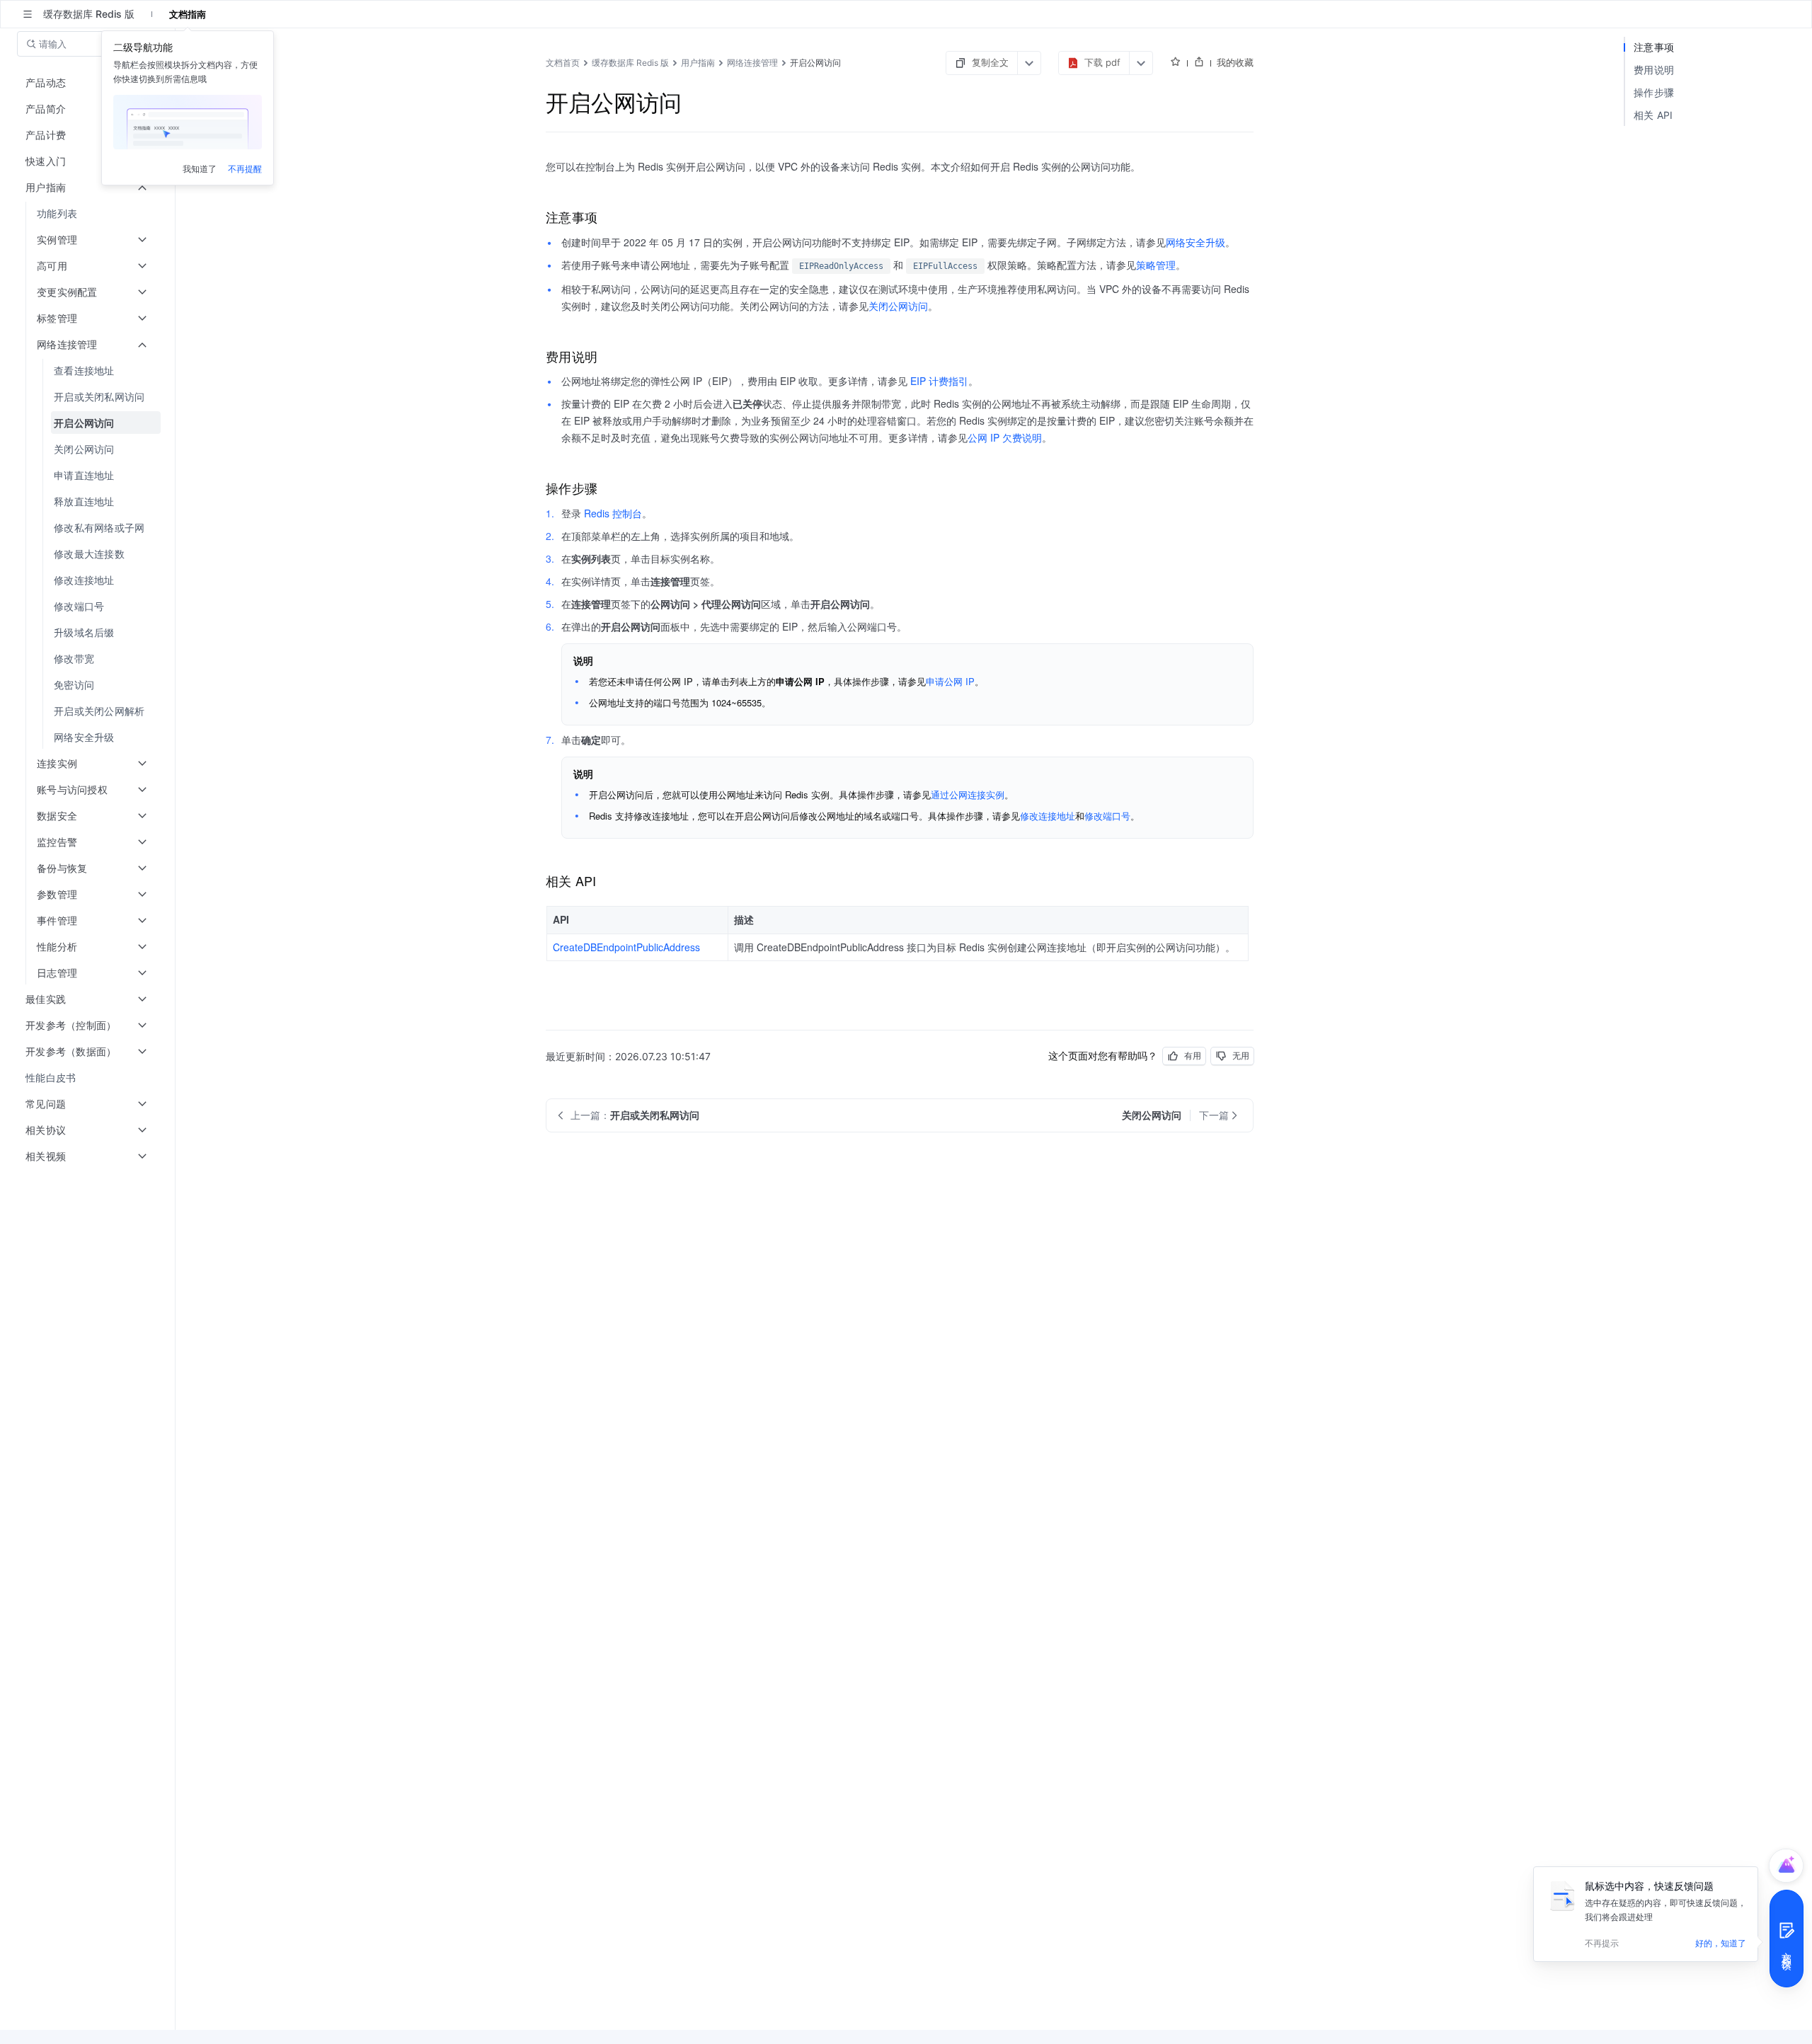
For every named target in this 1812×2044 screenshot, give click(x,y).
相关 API (1653, 115)
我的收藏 (1235, 62)
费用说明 (1654, 70)
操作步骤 (1654, 92)
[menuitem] (89, 213)
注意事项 (1654, 47)
